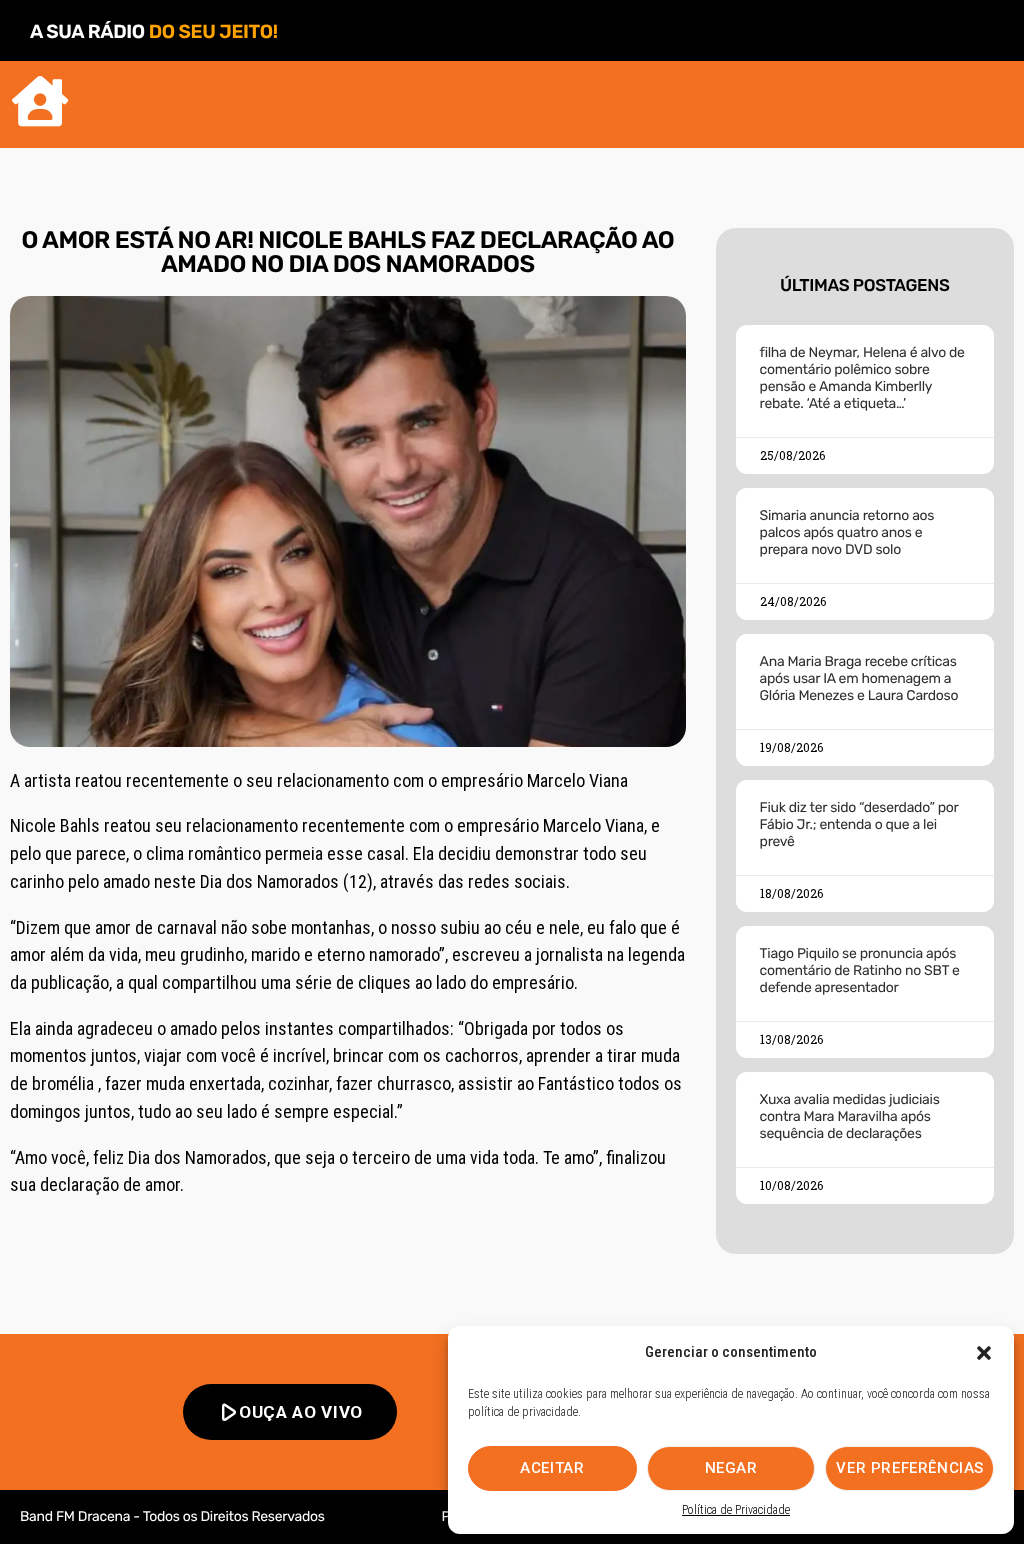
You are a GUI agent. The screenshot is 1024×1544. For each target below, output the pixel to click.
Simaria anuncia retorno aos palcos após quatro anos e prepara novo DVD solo (847, 532)
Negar (731, 1468)
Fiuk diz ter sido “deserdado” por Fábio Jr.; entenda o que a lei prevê (859, 824)
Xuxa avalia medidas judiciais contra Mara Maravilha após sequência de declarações (850, 1116)
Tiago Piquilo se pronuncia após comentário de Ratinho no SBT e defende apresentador (860, 970)
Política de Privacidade (736, 1510)
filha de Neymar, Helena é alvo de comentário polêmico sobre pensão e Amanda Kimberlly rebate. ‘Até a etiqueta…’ (862, 377)
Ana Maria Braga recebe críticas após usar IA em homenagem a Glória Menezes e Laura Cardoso (859, 678)
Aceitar (552, 1468)
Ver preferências (910, 1468)
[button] (984, 1353)
